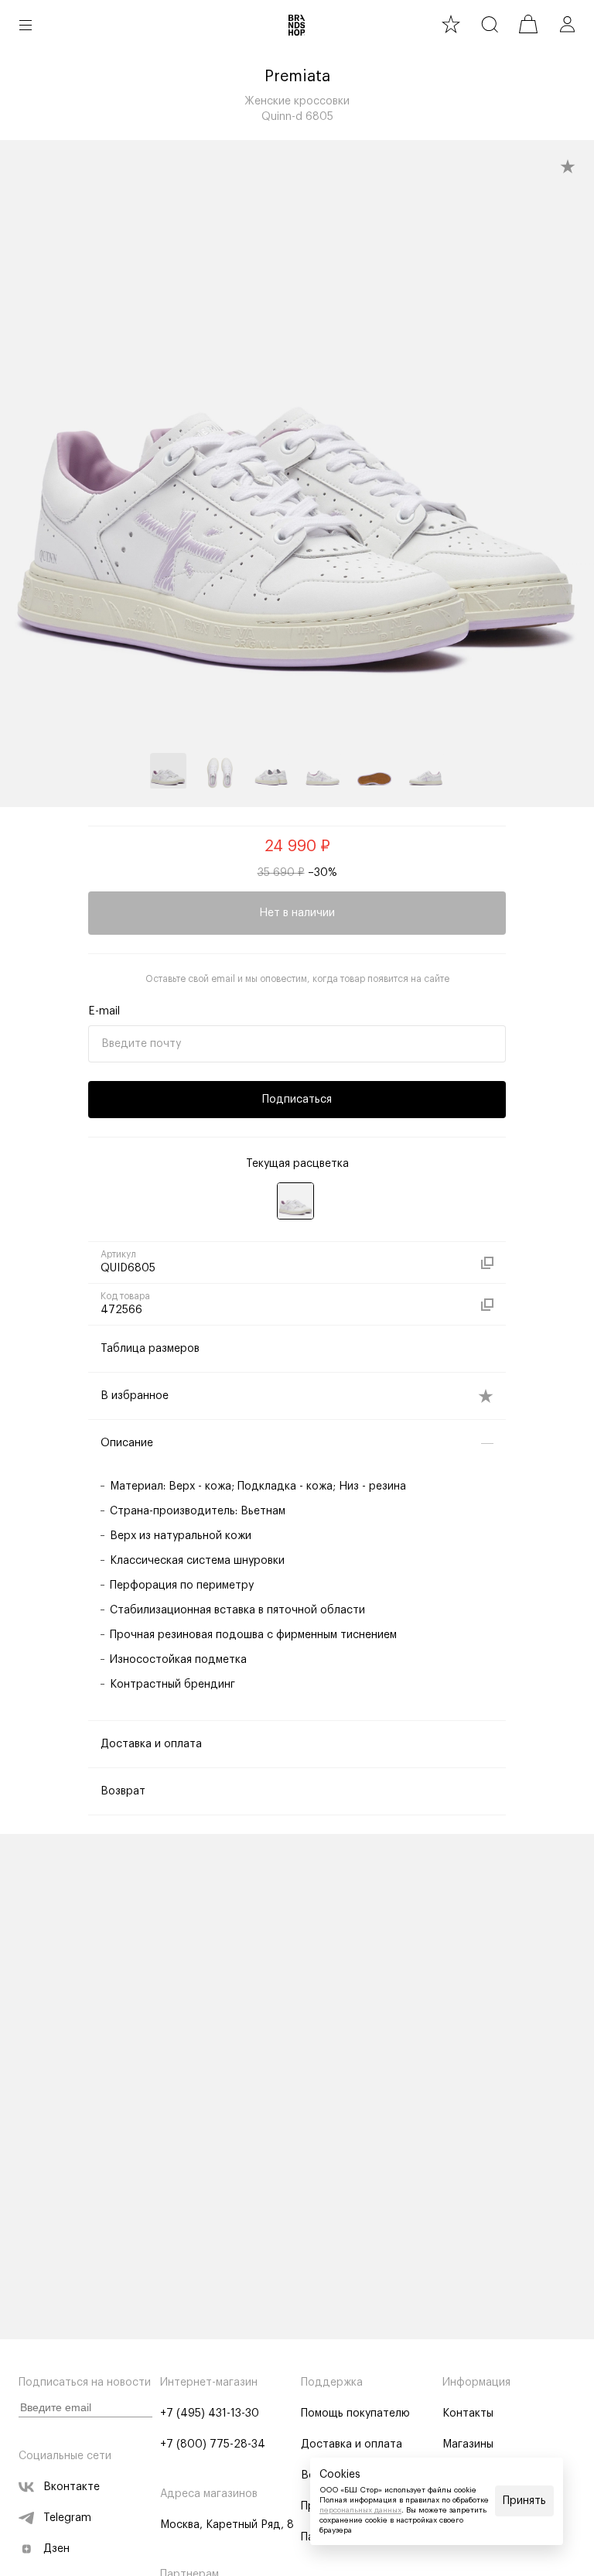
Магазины (468, 2444)
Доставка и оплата (352, 2444)
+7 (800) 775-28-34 (213, 2444)
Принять (524, 2501)
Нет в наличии (297, 913)
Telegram (67, 2518)
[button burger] (26, 25)
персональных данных (360, 2510)
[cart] (528, 24)
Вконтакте (72, 2487)
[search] (490, 24)
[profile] (567, 24)
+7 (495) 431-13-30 (210, 2414)
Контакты (468, 2414)
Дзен (56, 2549)
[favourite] (451, 24)
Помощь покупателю (355, 2414)
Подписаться (297, 1100)
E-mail (104, 1011)
